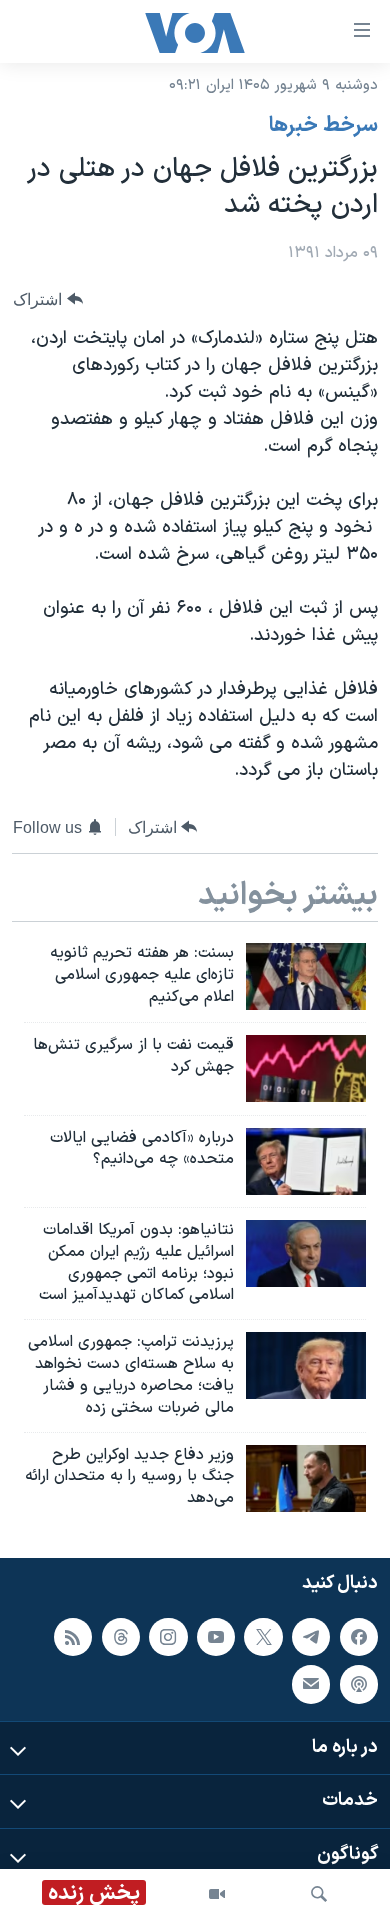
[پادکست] (359, 1684)
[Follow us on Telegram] (311, 1637)
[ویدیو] (217, 1894)
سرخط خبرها (323, 126)
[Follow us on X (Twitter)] (263, 1637)
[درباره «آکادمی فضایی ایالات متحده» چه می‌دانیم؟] (306, 1161)
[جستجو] (319, 1894)
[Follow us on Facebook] (359, 1637)
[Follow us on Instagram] (168, 1637)
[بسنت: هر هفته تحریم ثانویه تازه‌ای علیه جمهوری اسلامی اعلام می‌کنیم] (306, 976)
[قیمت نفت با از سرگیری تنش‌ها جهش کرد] (306, 1068)
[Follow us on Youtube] (216, 1637)
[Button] (48, 299)
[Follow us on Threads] (121, 1637)
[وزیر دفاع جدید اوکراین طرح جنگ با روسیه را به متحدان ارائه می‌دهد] (306, 1478)
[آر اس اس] (73, 1637)
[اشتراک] (311, 1684)
